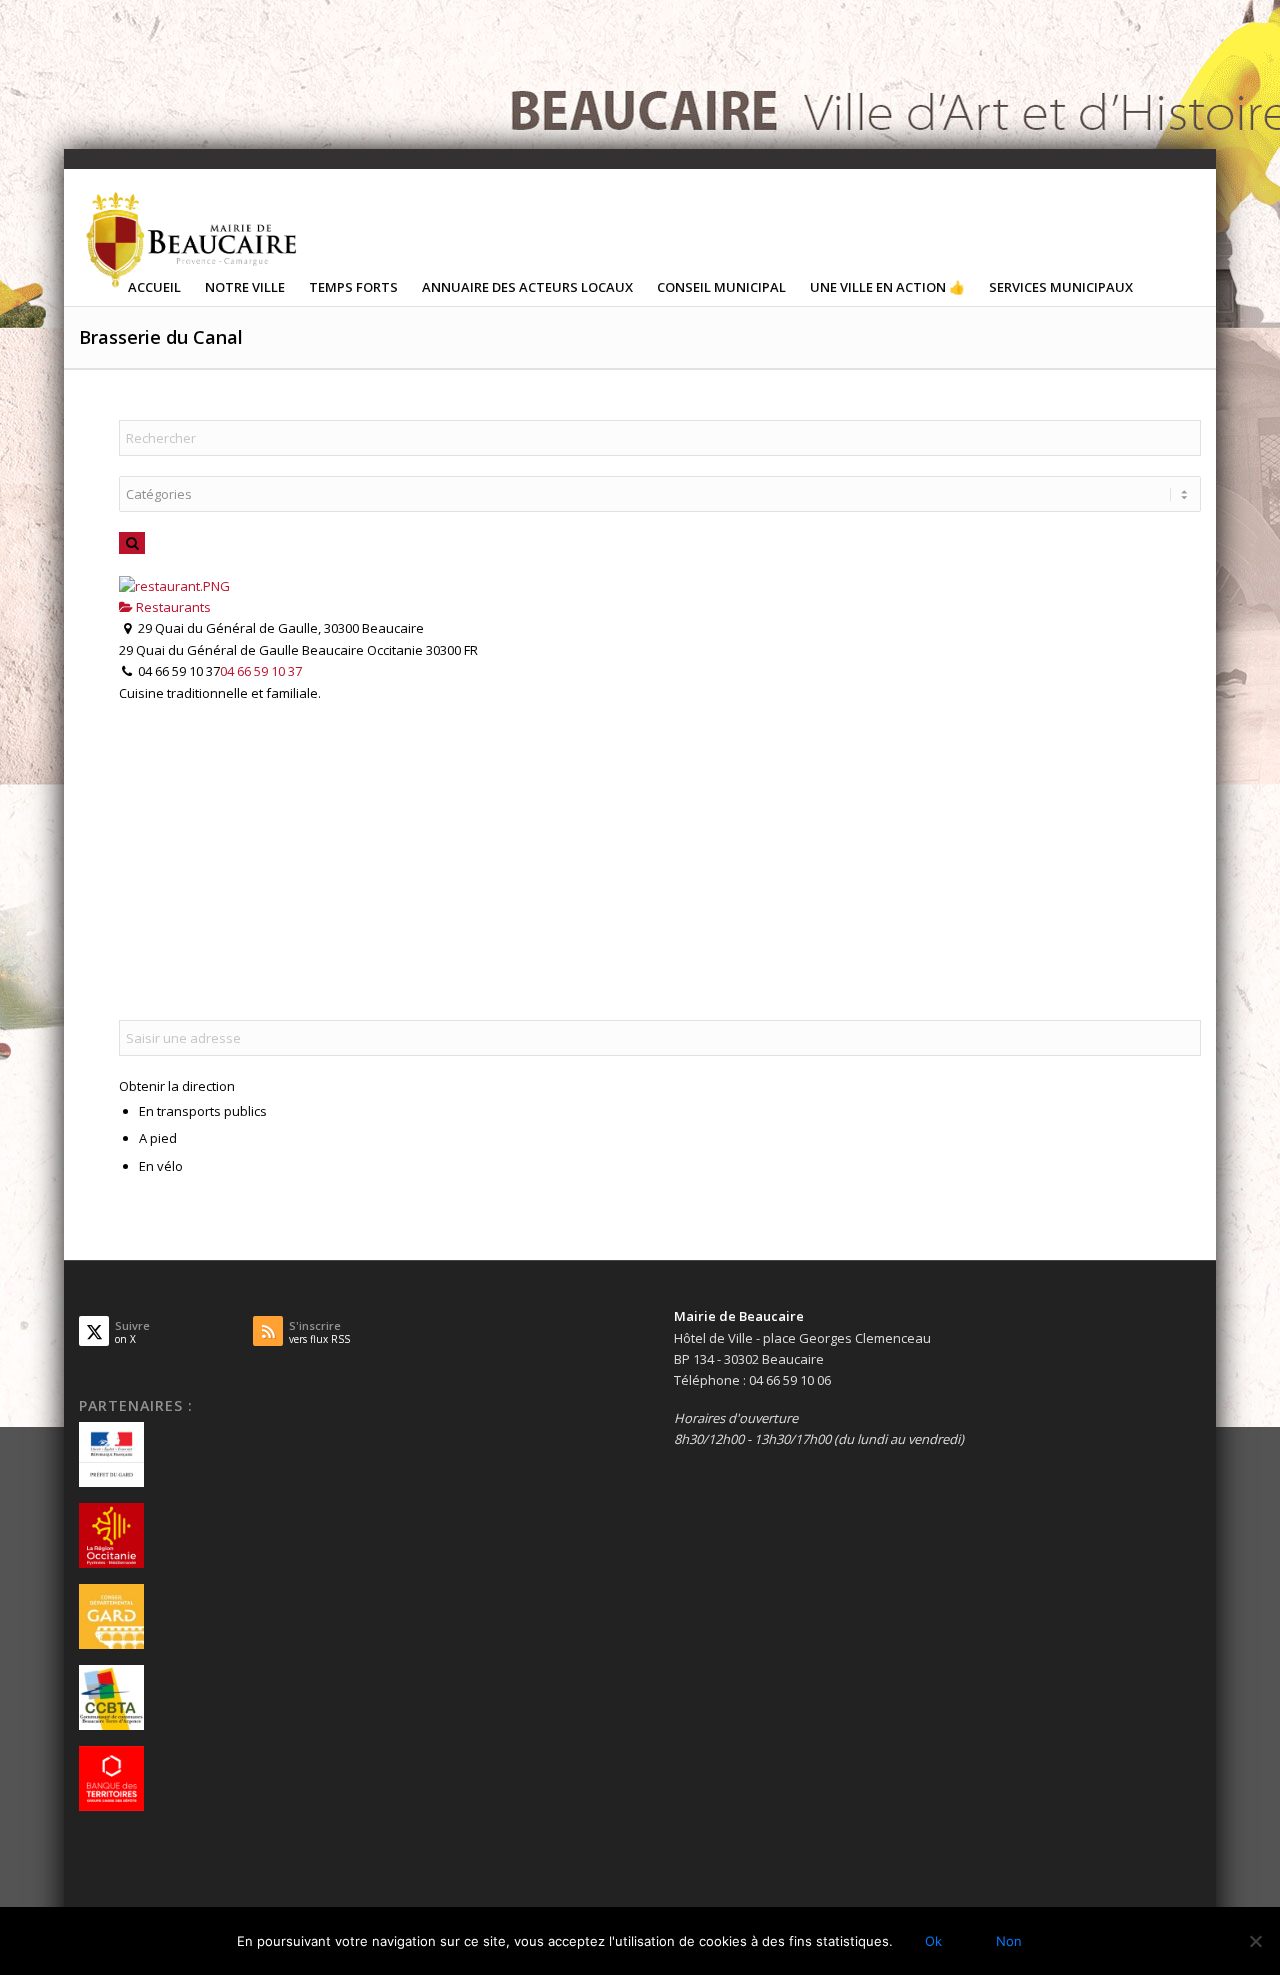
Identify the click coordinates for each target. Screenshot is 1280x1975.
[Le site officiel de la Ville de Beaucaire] (193, 239)
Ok (933, 1941)
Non (1009, 1941)
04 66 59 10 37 (261, 671)
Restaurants (172, 607)
